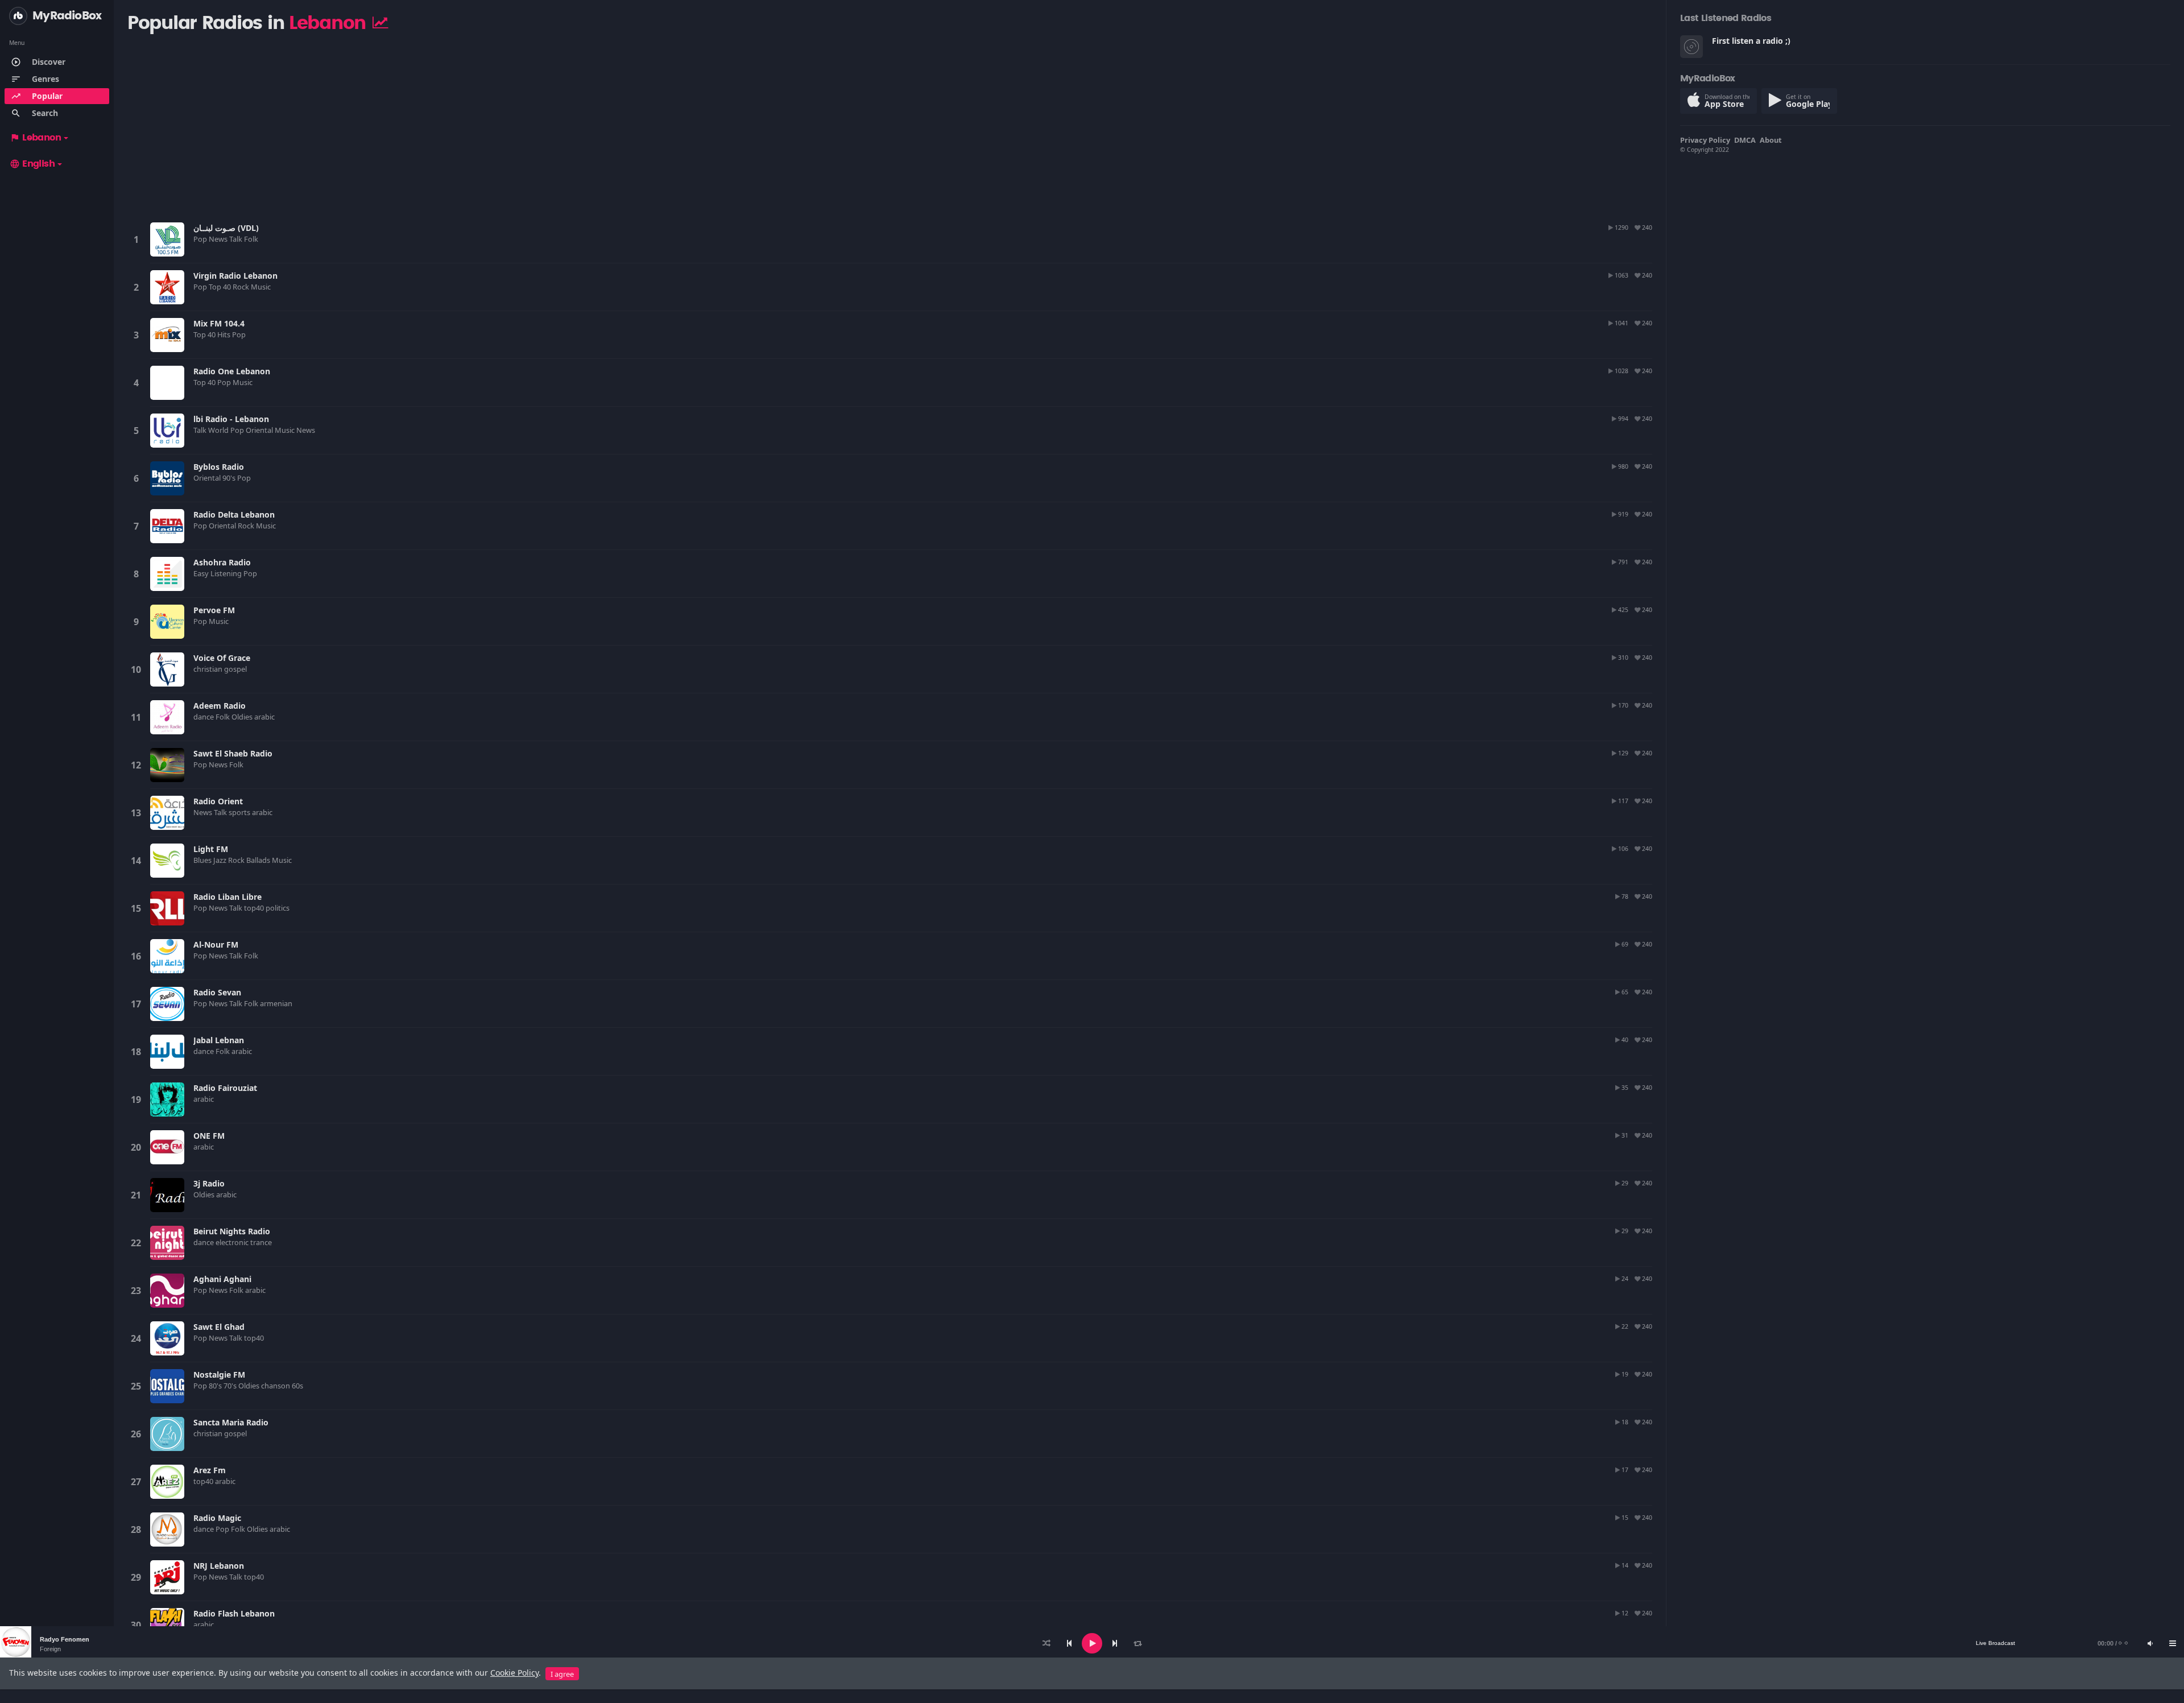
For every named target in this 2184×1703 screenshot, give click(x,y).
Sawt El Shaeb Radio (233, 753)
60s (298, 1386)
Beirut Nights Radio (232, 1231)
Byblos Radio (219, 467)
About (1771, 140)
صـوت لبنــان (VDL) (226, 228)
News (219, 239)
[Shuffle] (1046, 1643)
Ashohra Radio (222, 562)
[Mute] (2150, 1643)
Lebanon (35, 138)
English (32, 164)
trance (262, 1242)
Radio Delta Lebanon (234, 514)
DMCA (1745, 140)
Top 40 (221, 287)
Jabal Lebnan (219, 1040)
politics (278, 908)
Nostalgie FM (219, 1375)
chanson (276, 1386)
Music (262, 287)
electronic (233, 1242)
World (219, 430)
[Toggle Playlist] (2173, 1643)
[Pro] (380, 22)
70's (231, 1386)
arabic (265, 717)
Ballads (259, 860)
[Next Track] (1115, 1643)
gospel (236, 669)
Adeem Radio (220, 706)
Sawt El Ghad (219, 1327)
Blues (203, 860)
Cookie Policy (514, 1673)
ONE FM (209, 1136)
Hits (225, 334)
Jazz (221, 860)
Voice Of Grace (222, 658)
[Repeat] (1137, 1643)
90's (230, 478)
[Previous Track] (1069, 1643)
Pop (201, 239)
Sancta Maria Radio (231, 1422)
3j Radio (209, 1183)
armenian (277, 1003)
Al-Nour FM (216, 944)
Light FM (211, 849)
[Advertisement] (462, 127)
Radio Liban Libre (227, 897)
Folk (252, 239)
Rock (242, 287)
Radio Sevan (217, 992)
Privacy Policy (1705, 140)
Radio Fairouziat (225, 1088)
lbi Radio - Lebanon (231, 419)
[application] (1092, 1643)
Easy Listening (218, 573)
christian (209, 669)
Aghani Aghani (222, 1279)
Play (167, 239)
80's (216, 1386)
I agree (562, 1674)
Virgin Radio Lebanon (235, 276)
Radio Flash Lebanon (234, 1613)
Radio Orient (218, 801)
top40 (255, 908)
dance (204, 717)
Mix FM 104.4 (219, 323)
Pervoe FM (214, 610)
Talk (237, 239)
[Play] (1092, 1643)
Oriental (260, 430)
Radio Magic (217, 1518)
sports (240, 812)
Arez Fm (210, 1470)
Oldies (243, 717)
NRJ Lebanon (219, 1566)
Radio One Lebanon (232, 371)
